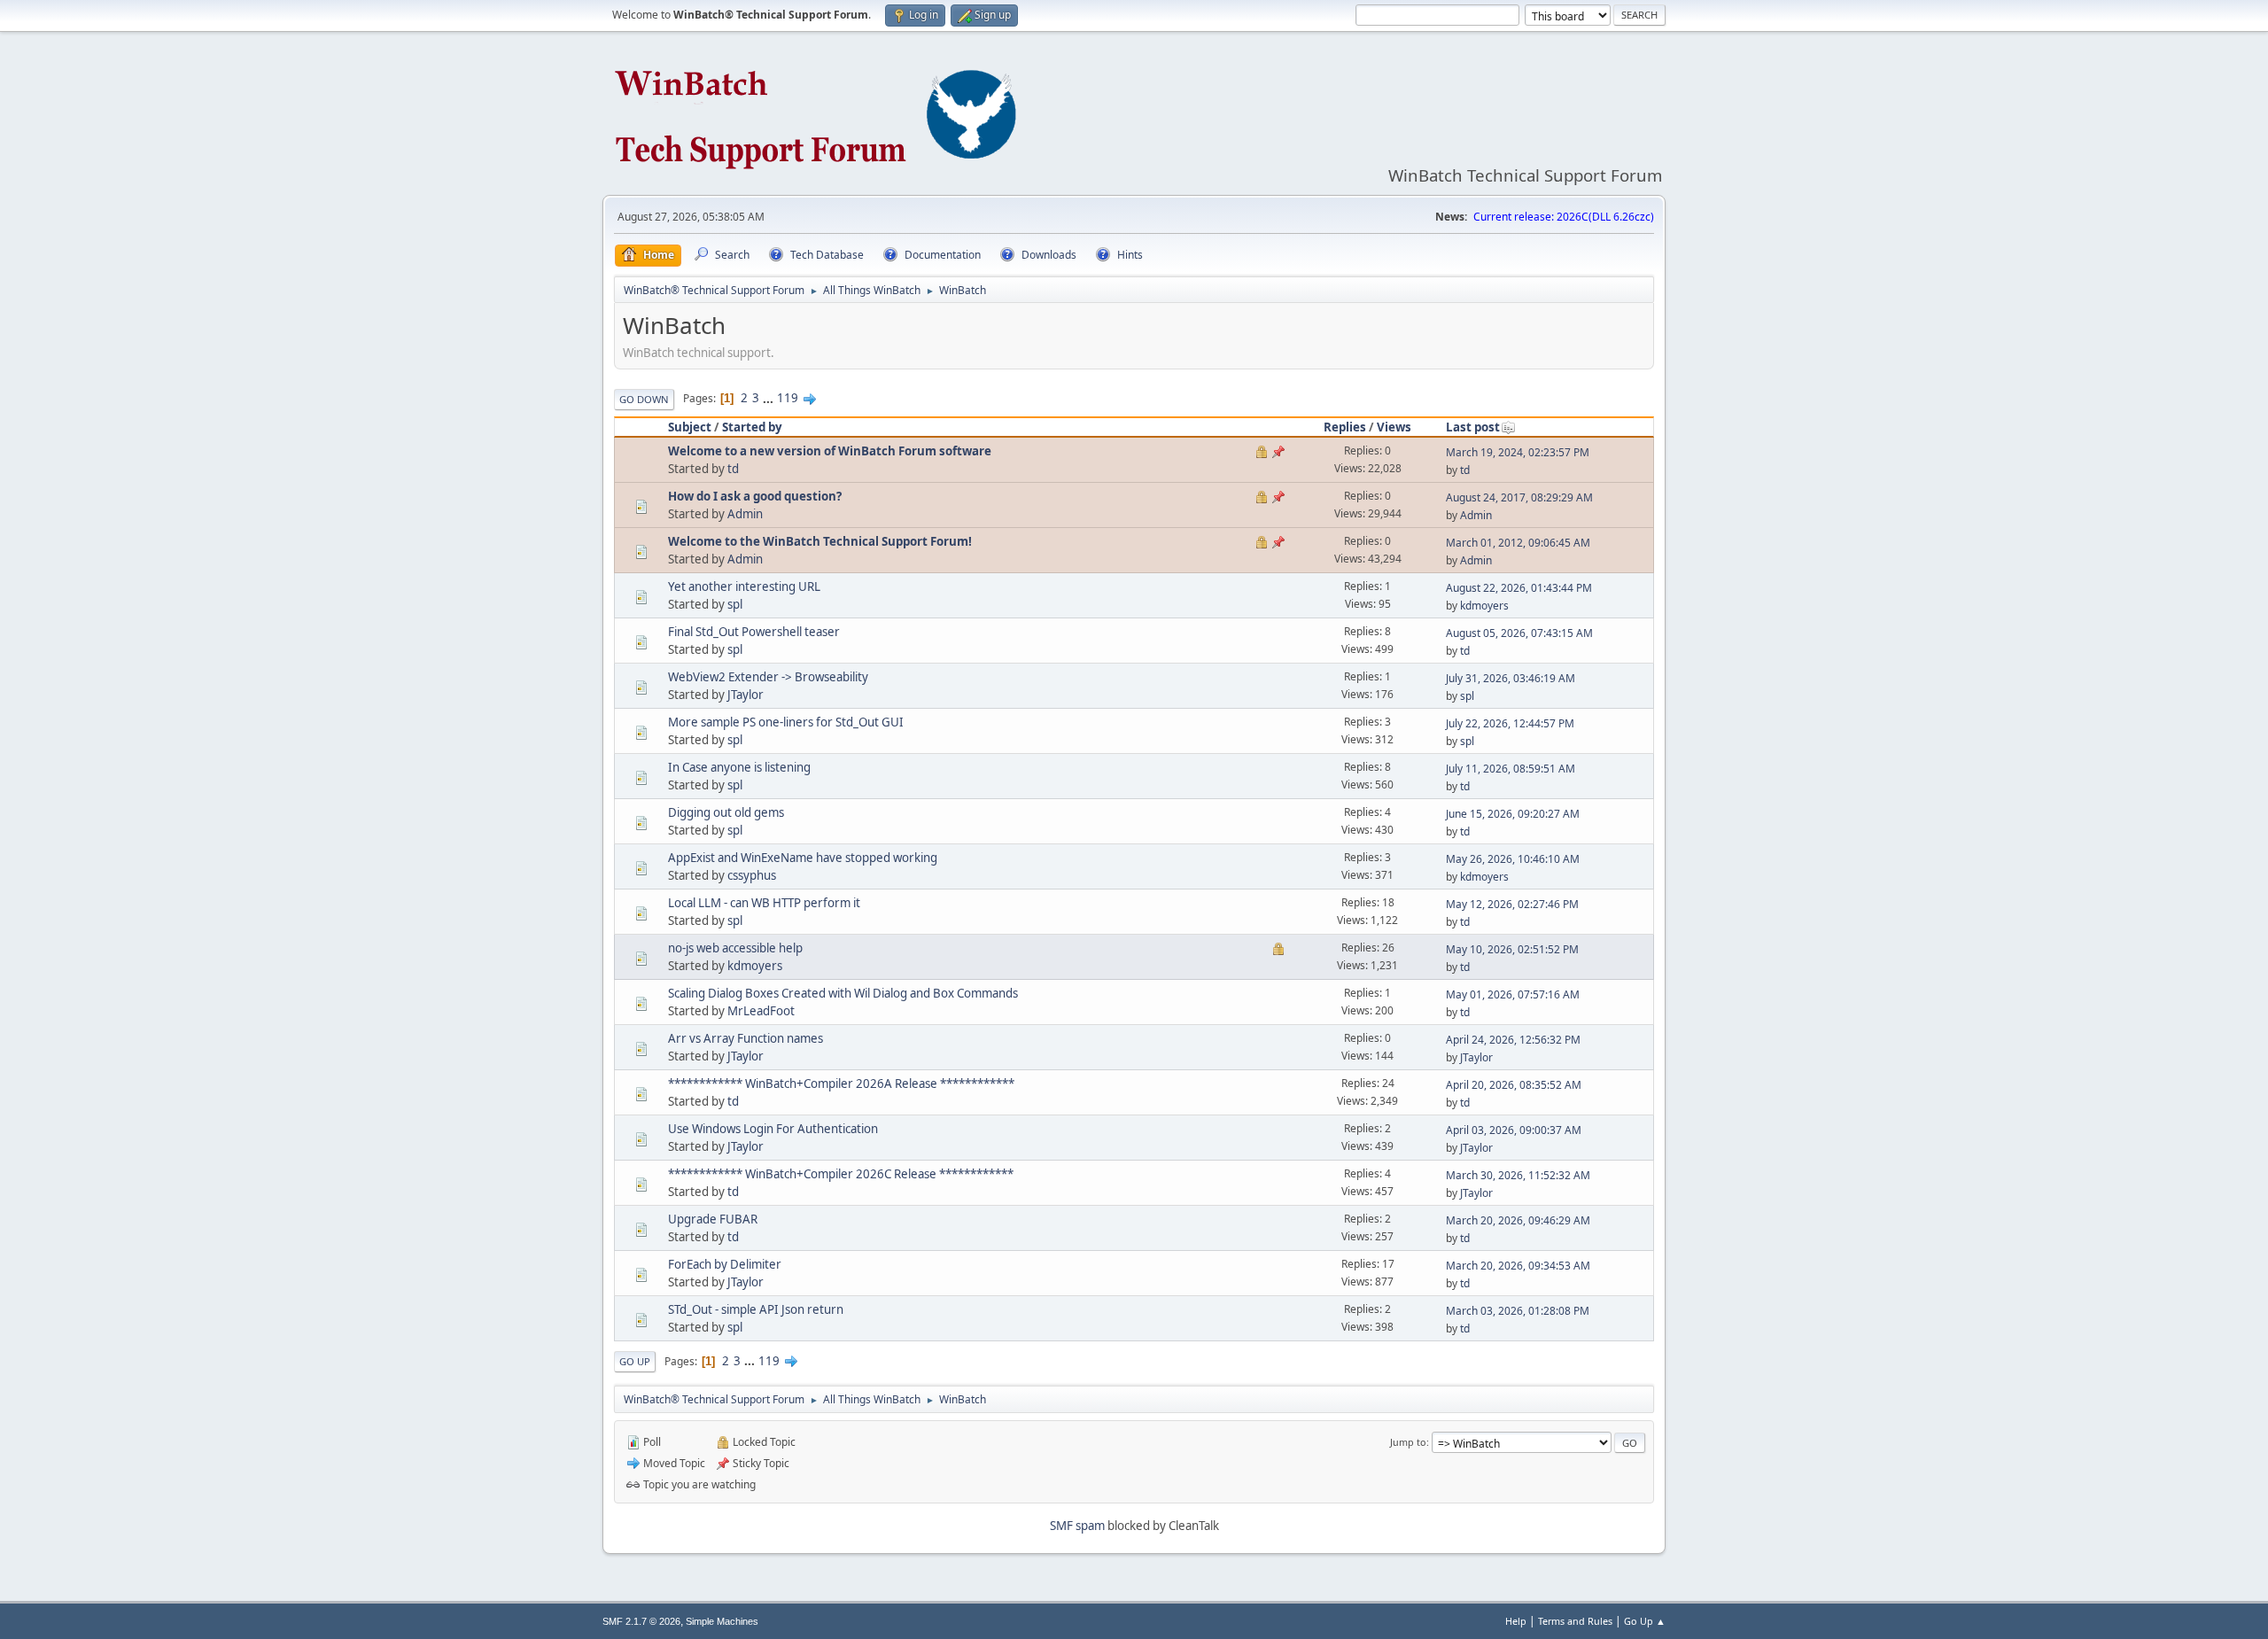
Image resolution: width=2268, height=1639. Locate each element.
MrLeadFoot (761, 1011)
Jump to (1408, 1442)
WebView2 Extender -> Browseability (768, 677)
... (769, 398)
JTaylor (746, 695)
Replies (1345, 427)
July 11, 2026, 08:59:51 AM (1511, 769)
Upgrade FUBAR (713, 1219)
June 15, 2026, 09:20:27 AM (1513, 814)
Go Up (635, 1361)
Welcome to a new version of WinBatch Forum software (830, 451)
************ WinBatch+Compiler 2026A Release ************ (841, 1084)
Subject (690, 427)
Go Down (644, 399)
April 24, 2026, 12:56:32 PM (1513, 1040)
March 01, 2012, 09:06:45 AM (1518, 543)
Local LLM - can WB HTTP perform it (764, 903)
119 (788, 398)
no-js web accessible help (735, 948)
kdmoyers (1484, 606)
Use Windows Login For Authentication (773, 1129)
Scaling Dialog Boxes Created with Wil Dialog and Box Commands (843, 993)
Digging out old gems (726, 812)
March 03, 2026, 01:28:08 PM (1518, 1311)
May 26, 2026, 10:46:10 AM (1513, 859)
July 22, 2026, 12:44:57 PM (1510, 723)
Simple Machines (722, 1621)
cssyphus (752, 875)
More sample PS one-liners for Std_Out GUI (786, 722)
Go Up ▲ (1645, 1621)
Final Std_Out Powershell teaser (754, 632)
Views (1394, 427)
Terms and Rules (1575, 1621)
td (733, 469)
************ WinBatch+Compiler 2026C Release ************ (841, 1174)
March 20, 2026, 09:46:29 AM (1518, 1220)
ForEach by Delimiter (725, 1264)
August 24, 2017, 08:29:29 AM (1519, 497)
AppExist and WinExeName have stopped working (803, 858)
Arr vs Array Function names (746, 1038)
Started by (752, 427)
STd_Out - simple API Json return (756, 1309)
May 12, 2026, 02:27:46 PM (1512, 904)
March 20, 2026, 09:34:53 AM (1518, 1266)
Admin (745, 514)
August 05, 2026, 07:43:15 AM (1519, 633)
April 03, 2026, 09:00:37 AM (1514, 1130)
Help (1516, 1621)
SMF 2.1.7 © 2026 (641, 1621)
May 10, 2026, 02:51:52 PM (1512, 949)
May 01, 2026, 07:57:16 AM (1513, 994)
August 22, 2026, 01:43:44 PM (1519, 588)
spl (735, 604)
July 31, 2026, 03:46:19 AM (1511, 678)
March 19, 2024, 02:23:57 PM (1518, 452)
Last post (1473, 427)
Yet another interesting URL (744, 586)
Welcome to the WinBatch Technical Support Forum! (820, 541)
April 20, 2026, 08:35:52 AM (1514, 1085)
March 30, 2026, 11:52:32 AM (1518, 1175)
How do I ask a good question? (755, 496)
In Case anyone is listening (739, 767)
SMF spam (1077, 1526)
